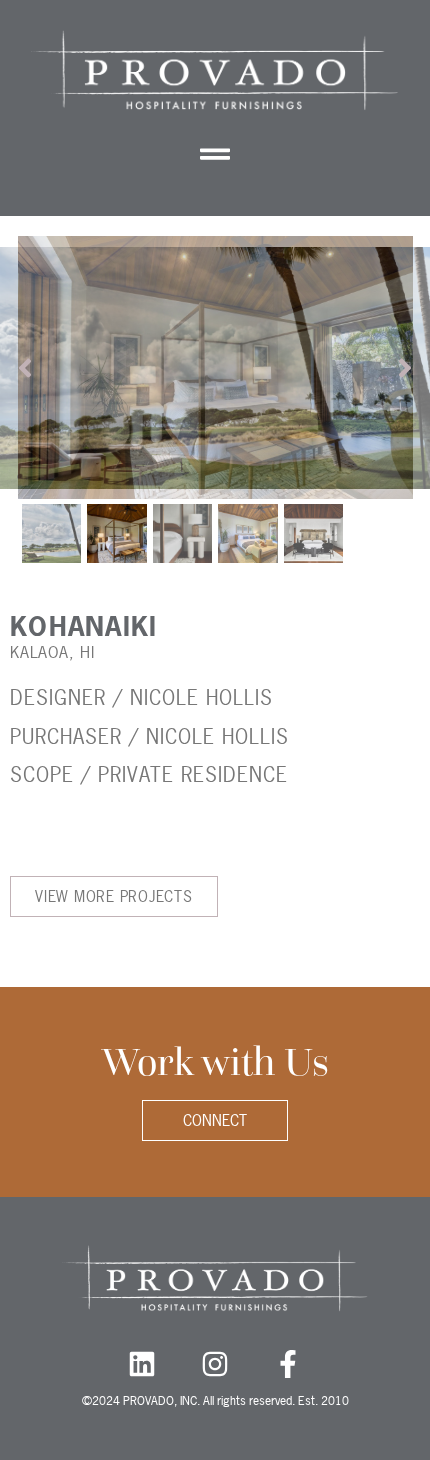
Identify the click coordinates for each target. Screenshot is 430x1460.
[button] (215, 153)
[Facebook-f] (288, 1364)
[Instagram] (215, 1364)
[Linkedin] (142, 1364)
